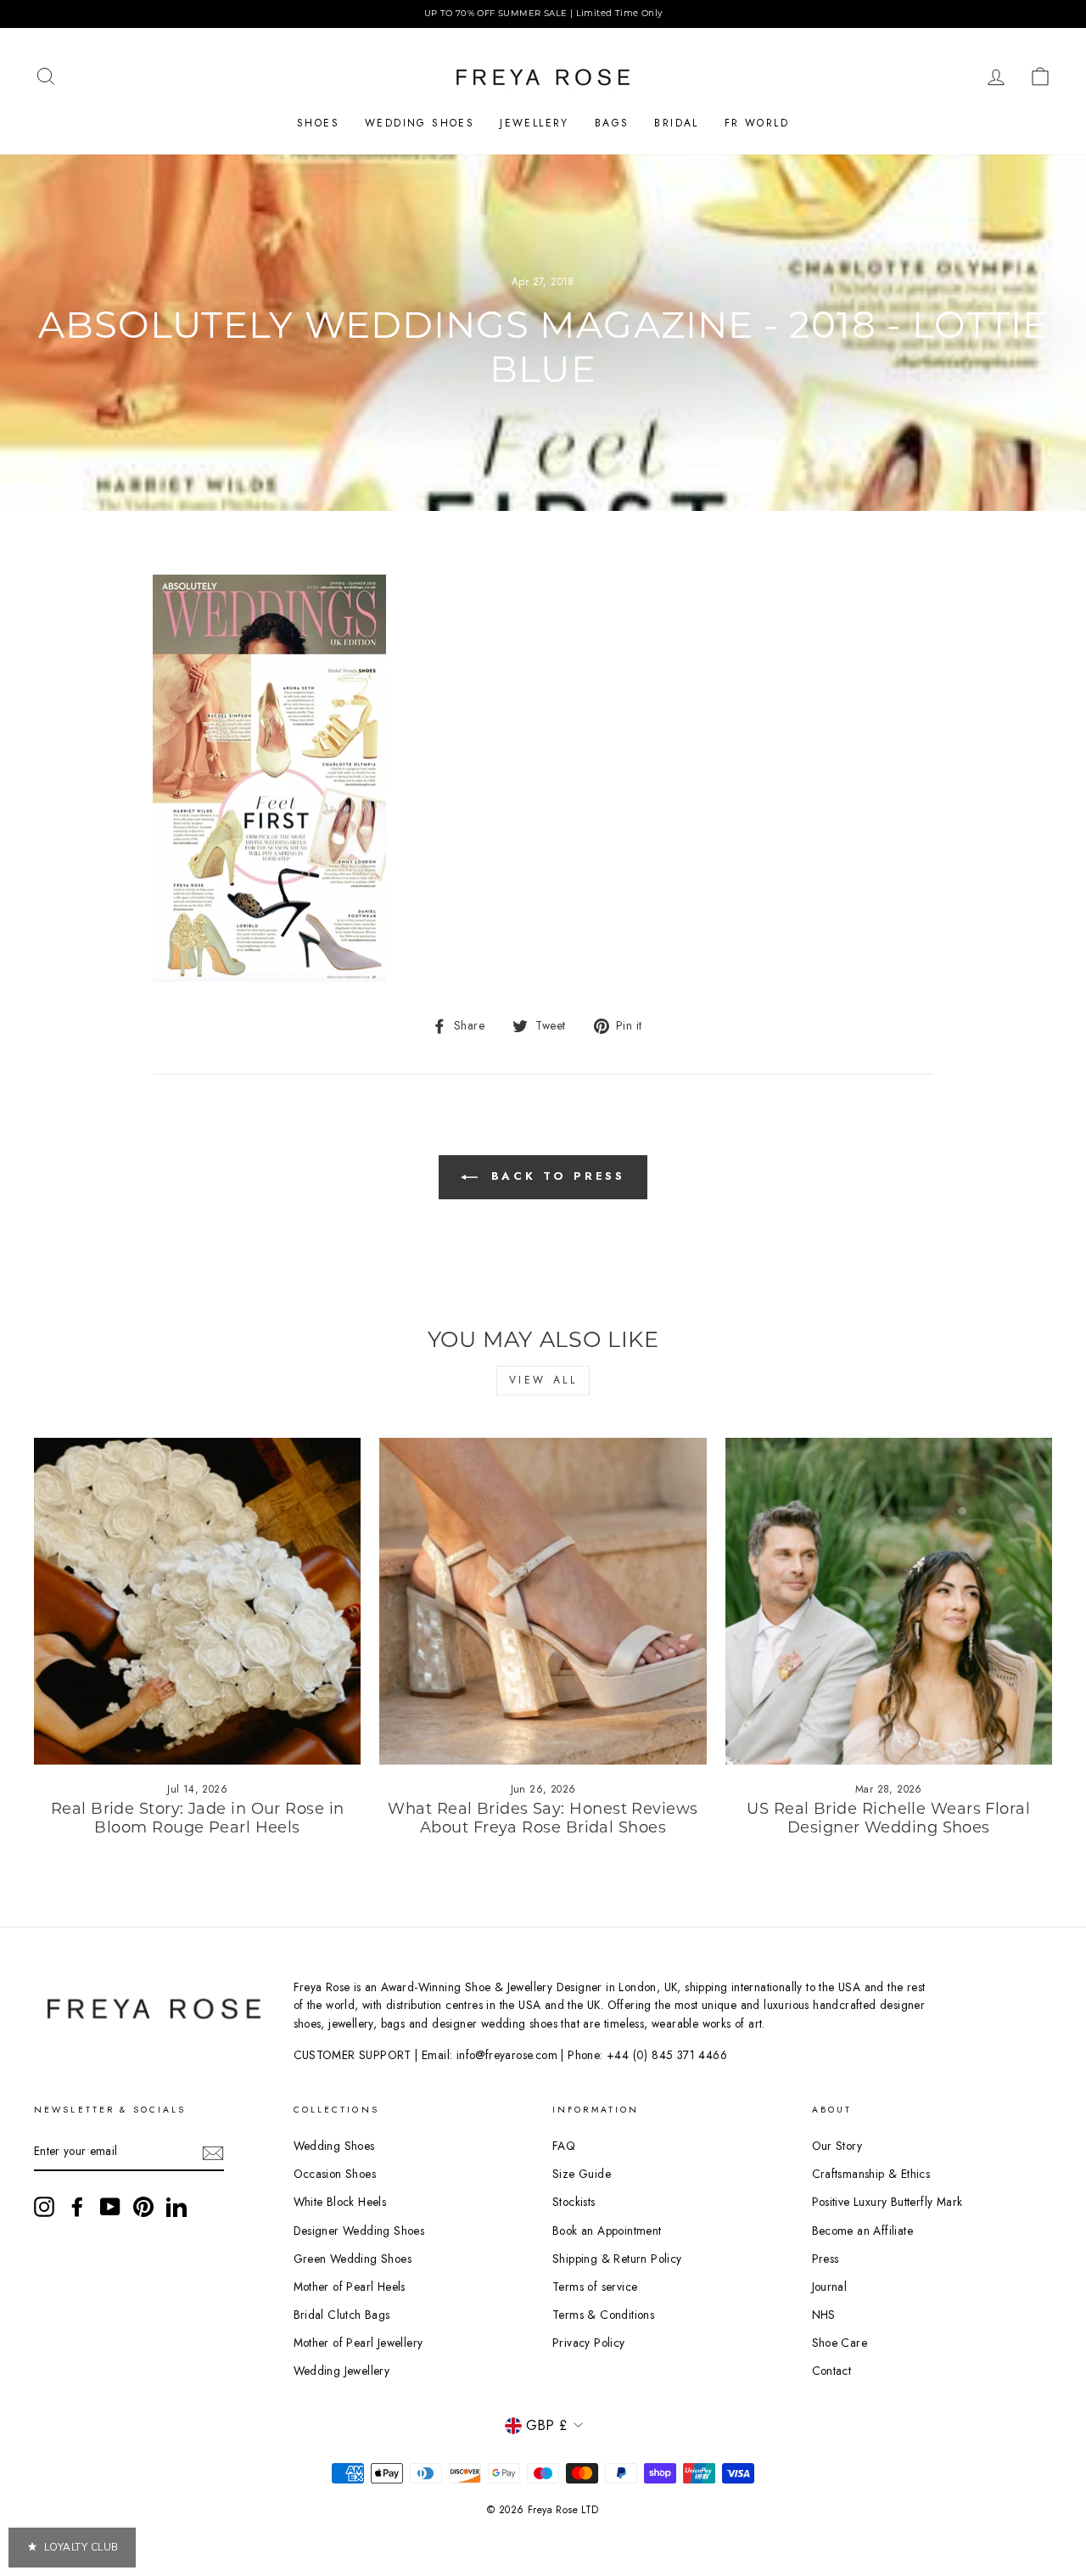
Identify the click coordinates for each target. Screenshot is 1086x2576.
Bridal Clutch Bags (342, 2315)
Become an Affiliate (863, 2231)
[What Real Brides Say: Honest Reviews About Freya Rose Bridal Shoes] (543, 1601)
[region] (543, 14)
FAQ (564, 2146)
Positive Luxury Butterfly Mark (887, 2202)
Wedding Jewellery (342, 2371)
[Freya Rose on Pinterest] (143, 2207)
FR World (757, 123)
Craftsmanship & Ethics (871, 2174)
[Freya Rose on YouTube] (110, 2207)
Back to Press (555, 1176)
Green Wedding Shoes (353, 2259)
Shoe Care (840, 2343)
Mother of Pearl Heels (350, 2287)
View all (543, 1380)
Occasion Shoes (335, 2174)
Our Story (837, 2146)
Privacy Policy (589, 2343)
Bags (612, 123)
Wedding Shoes (420, 123)
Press (826, 2259)
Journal (830, 2287)
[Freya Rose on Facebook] (77, 2207)
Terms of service (595, 2287)
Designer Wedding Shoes (359, 2231)
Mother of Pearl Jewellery (358, 2343)
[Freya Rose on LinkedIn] (176, 2207)
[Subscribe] (213, 2152)
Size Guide (582, 2174)
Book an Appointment (607, 2231)
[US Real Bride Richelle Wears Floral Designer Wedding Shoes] (889, 1601)
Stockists (574, 2202)
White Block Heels (340, 2202)
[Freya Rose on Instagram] (44, 2207)
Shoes (318, 123)
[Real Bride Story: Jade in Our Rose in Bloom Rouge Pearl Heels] (197, 1601)
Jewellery (535, 123)
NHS (824, 2315)
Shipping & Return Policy (617, 2259)
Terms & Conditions (603, 2315)
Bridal (676, 123)
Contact (832, 2371)
